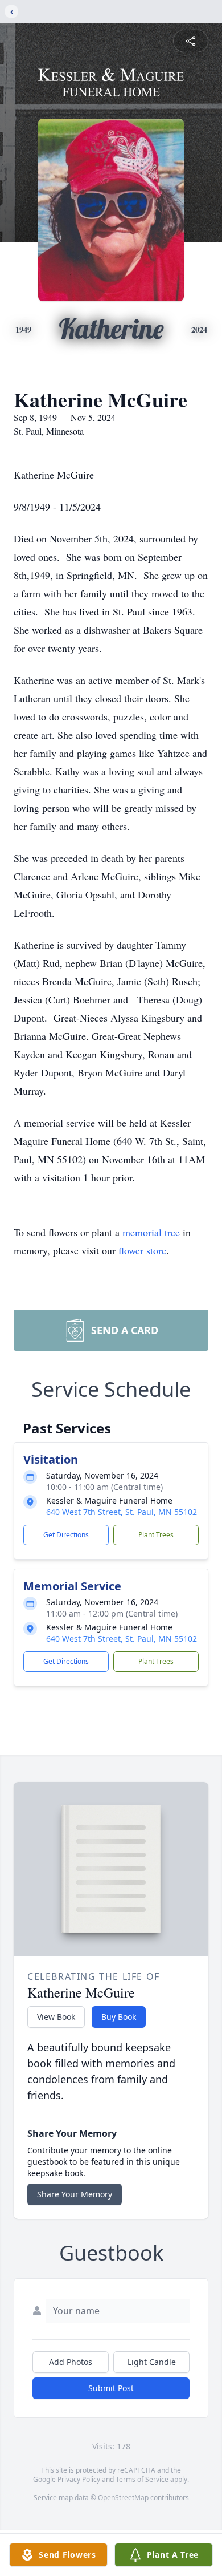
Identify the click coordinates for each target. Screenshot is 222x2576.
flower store (142, 1250)
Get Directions (66, 1535)
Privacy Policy (79, 2479)
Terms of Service (142, 2479)
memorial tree (151, 1232)
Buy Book (119, 2017)
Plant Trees (156, 1535)
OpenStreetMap (123, 2498)
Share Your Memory (75, 2194)
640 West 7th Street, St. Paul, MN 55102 (122, 1512)
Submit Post (111, 2388)
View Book (56, 2017)
